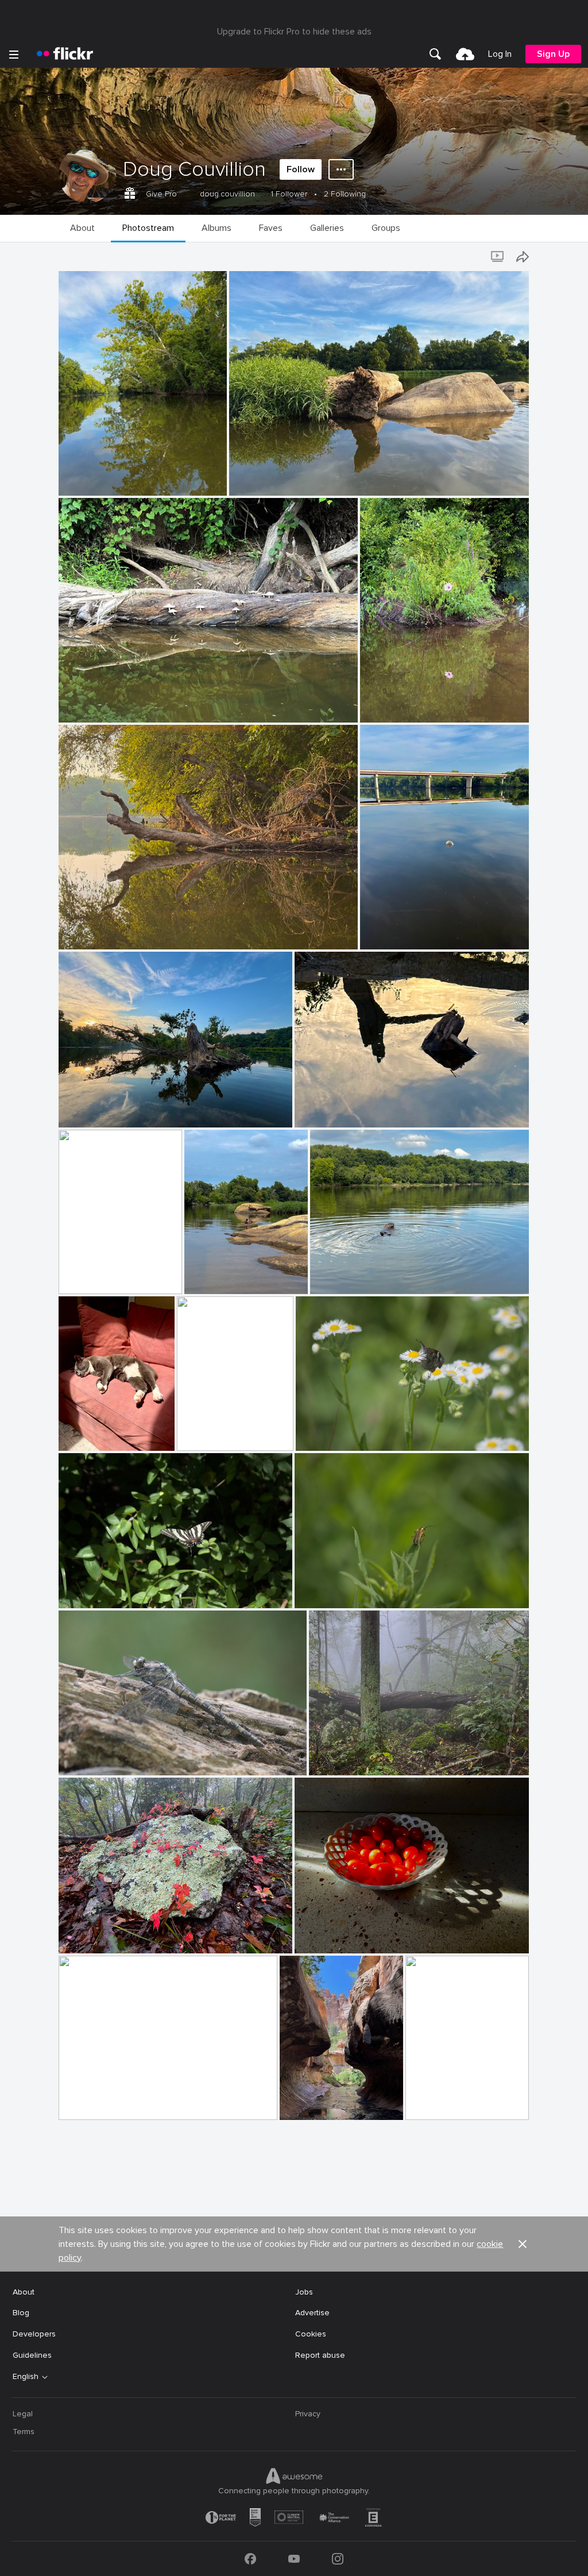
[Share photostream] (523, 257)
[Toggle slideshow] (498, 257)
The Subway (307, 2102)
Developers (34, 2334)
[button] (199, 486)
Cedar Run (201, 1433)
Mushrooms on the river (108, 704)
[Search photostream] (475, 257)
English (26, 2377)
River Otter (335, 1276)
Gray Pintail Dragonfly (104, 1757)
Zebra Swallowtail (96, 1590)
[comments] (217, 486)
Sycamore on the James (108, 478)
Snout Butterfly (330, 1433)
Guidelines (32, 2355)
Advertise (312, 2313)
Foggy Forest (339, 1757)
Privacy (308, 2414)
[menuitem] (435, 54)
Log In (500, 54)
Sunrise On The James (105, 2102)
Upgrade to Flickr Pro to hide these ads (294, 32)
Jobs (304, 2292)
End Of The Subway (447, 2102)
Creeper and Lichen (99, 1935)
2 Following (345, 194)
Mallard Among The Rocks (228, 1276)
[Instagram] (338, 2559)
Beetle (311, 1590)
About (24, 2292)
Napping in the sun (98, 1433)
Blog (21, 2313)
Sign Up (553, 54)
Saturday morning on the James (123, 931)
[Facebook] (250, 2559)
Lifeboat (79, 1276)
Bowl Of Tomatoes (334, 1935)
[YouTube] (294, 2559)
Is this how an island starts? (286, 478)
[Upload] (465, 54)
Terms (24, 2432)
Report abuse (320, 2355)
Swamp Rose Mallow (403, 704)
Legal (23, 2414)
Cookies (311, 2334)
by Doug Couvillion (89, 487)
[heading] (65, 54)
